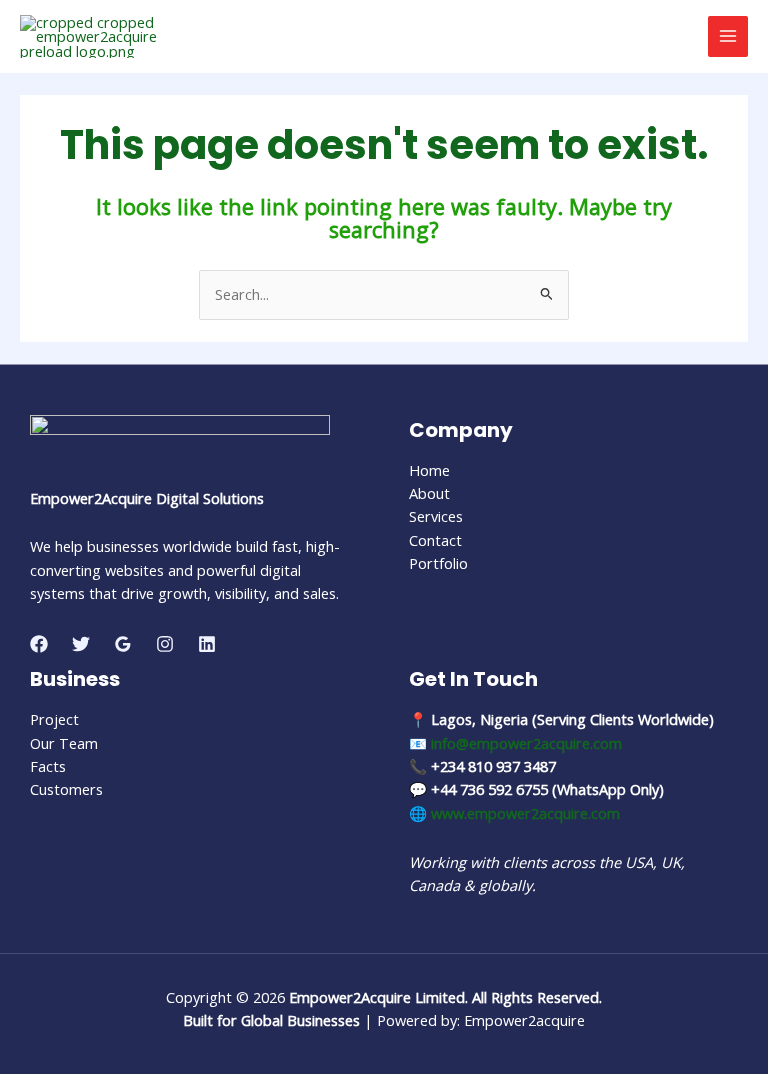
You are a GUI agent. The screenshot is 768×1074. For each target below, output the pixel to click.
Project (54, 719)
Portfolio (438, 563)
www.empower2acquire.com (525, 813)
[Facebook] (39, 644)
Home (429, 470)
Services (436, 516)
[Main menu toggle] (728, 36)
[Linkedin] (207, 644)
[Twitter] (81, 644)
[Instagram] (165, 644)
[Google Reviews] (123, 644)
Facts (48, 766)
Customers (66, 789)
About (429, 493)
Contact (435, 540)
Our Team (64, 743)
